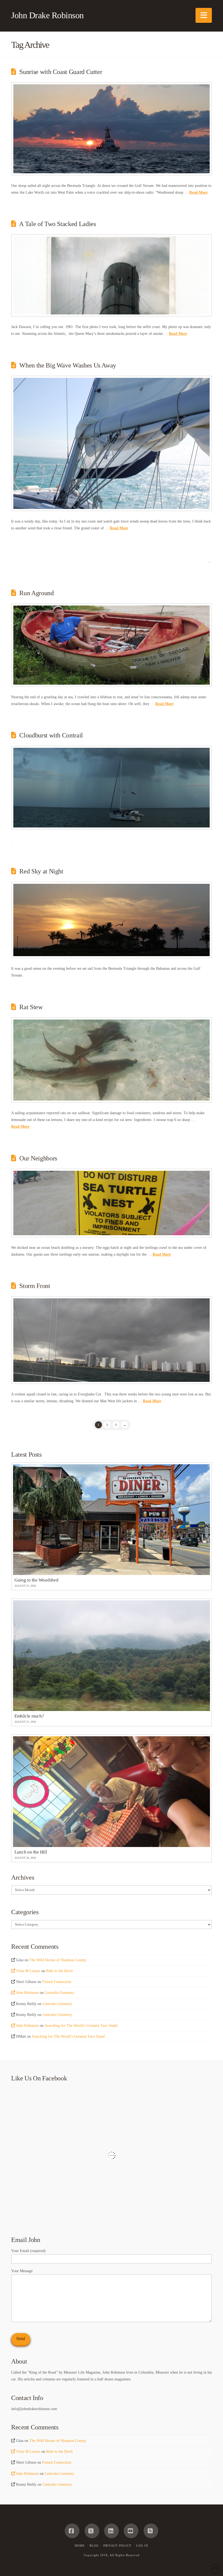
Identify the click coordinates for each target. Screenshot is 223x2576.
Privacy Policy (117, 2546)
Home (80, 2546)
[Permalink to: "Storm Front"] (112, 1340)
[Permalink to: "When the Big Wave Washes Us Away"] (112, 443)
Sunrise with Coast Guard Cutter (61, 72)
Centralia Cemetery (59, 1993)
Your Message (22, 2271)
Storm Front (35, 1286)
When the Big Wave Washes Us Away (68, 365)
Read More (198, 192)
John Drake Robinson (47, 15)
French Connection (57, 1982)
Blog (94, 2546)
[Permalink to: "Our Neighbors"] (112, 1203)
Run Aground (36, 593)
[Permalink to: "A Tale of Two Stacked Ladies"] (112, 275)
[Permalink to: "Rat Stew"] (112, 1060)
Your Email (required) (28, 2251)
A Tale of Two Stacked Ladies (57, 224)
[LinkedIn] (112, 2531)
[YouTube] (131, 2531)
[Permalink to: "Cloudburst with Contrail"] (112, 788)
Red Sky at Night (41, 871)
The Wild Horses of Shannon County (58, 1960)
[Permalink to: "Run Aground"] (112, 645)
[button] (204, 15)
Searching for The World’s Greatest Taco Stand (81, 2026)
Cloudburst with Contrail (51, 735)
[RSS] (151, 2531)
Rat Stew (31, 1007)
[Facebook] (72, 2531)
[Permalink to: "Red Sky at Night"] (112, 920)
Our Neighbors (38, 1158)
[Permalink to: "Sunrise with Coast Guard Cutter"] (112, 129)
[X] (92, 2531)
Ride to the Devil (59, 1971)
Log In (142, 2546)
